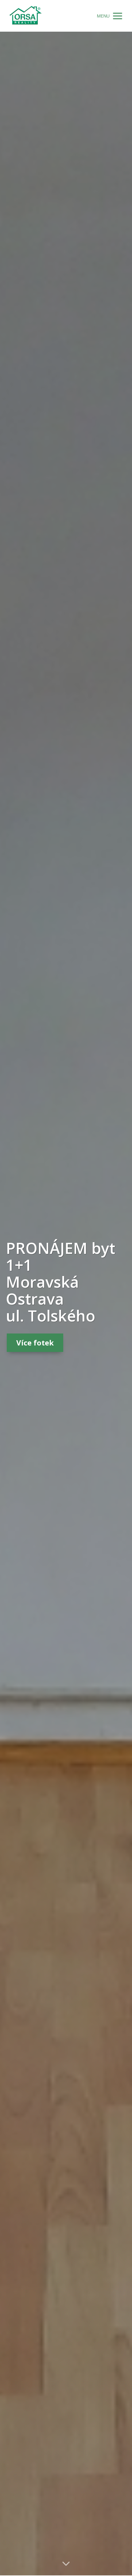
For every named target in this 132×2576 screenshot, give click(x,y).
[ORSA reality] (25, 16)
